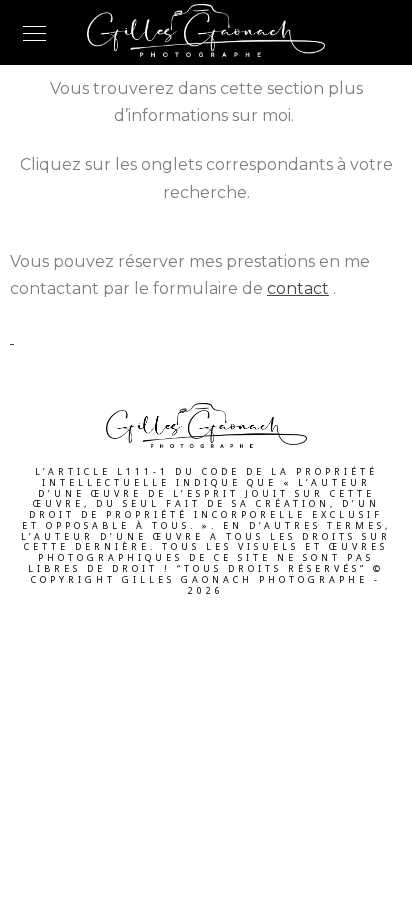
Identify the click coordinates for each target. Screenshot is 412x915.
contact (298, 288)
